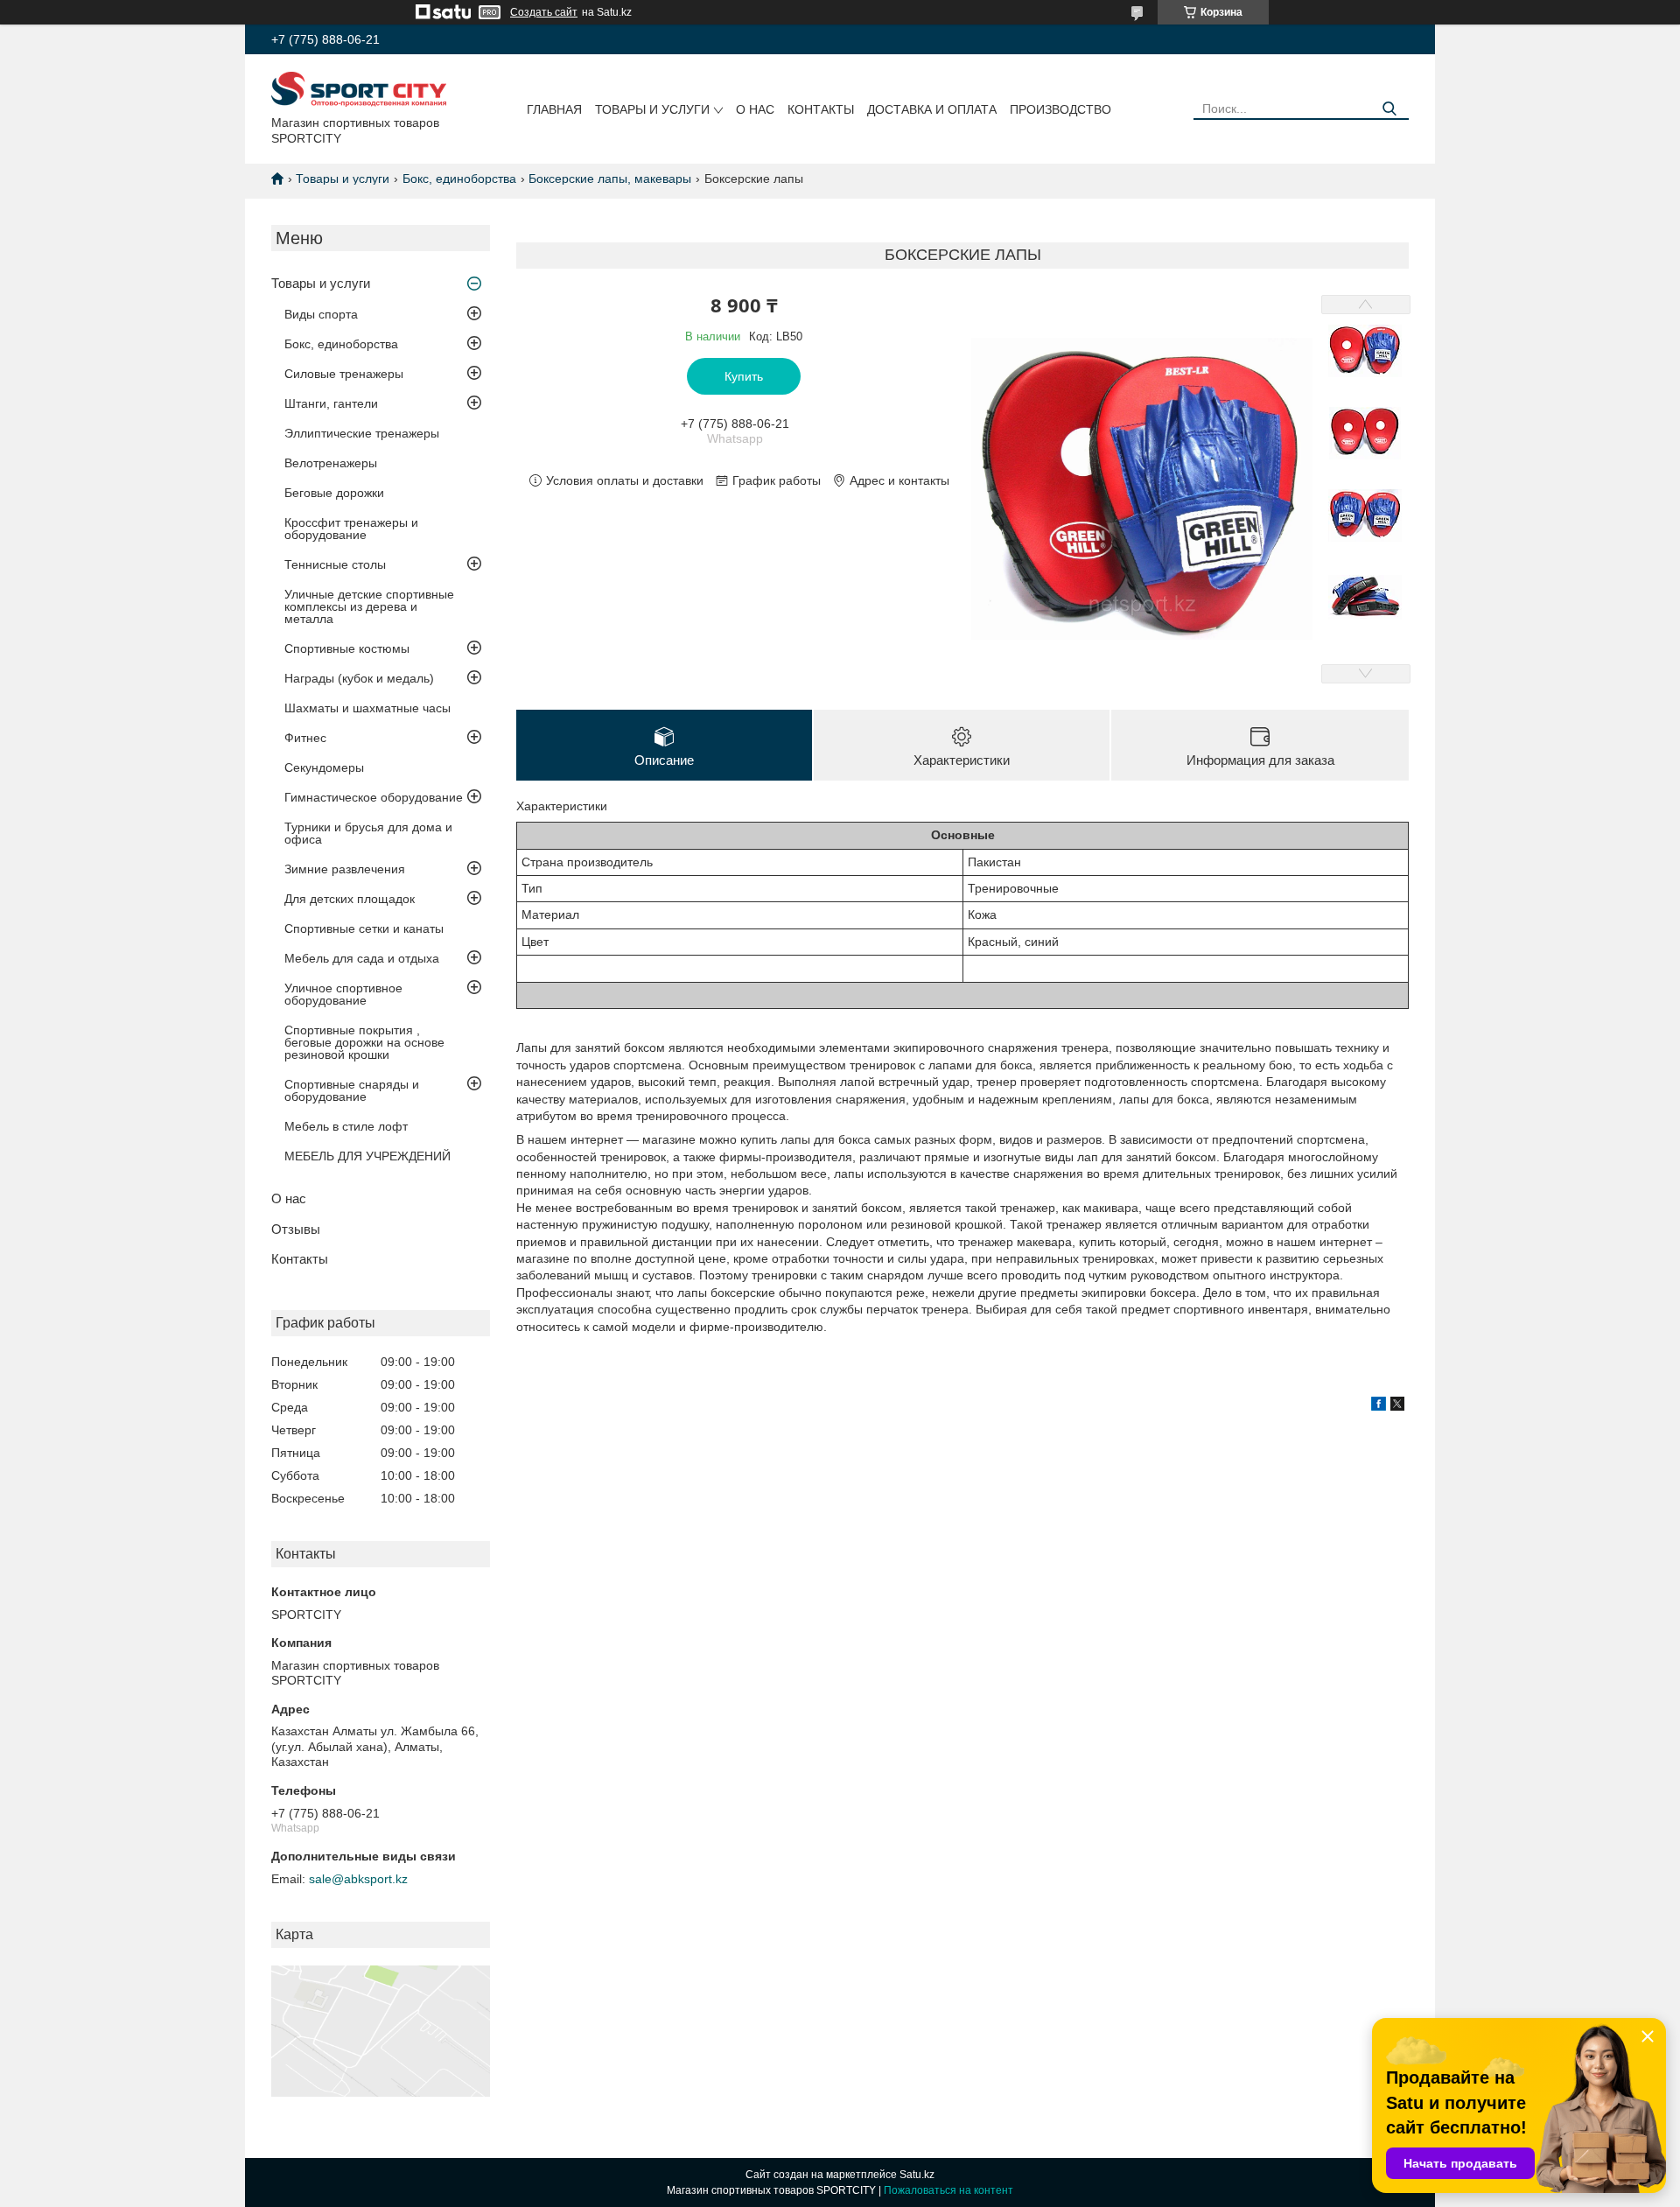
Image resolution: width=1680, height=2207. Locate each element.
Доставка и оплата (932, 109)
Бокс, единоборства (459, 179)
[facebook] (1379, 1406)
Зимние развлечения (345, 869)
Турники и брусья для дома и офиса (368, 833)
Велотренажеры (331, 463)
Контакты (821, 109)
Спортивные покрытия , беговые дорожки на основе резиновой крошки (364, 1042)
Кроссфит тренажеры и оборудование (351, 529)
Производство (1060, 109)
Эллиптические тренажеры (362, 433)
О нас (755, 109)
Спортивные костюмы (347, 648)
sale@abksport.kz (358, 1879)
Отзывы (296, 1229)
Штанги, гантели (331, 403)
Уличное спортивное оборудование (343, 994)
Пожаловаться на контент (948, 2190)
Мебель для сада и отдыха (362, 958)
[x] (1397, 1406)
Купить (744, 376)
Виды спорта (321, 314)
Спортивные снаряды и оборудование (352, 1090)
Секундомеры (324, 767)
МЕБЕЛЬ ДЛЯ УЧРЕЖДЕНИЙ (367, 1156)
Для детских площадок (350, 899)
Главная (554, 109)
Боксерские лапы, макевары (610, 179)
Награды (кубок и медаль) (359, 678)
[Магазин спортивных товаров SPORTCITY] (359, 88)
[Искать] (1389, 109)
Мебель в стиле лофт (346, 1126)
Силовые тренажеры (344, 374)
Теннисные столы (335, 564)
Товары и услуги (652, 109)
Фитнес (305, 738)
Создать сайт (544, 12)
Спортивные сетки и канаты (364, 928)
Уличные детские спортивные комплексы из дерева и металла (369, 606)
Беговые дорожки (334, 493)
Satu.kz (917, 2175)
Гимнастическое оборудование (374, 797)
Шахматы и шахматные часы (367, 708)
